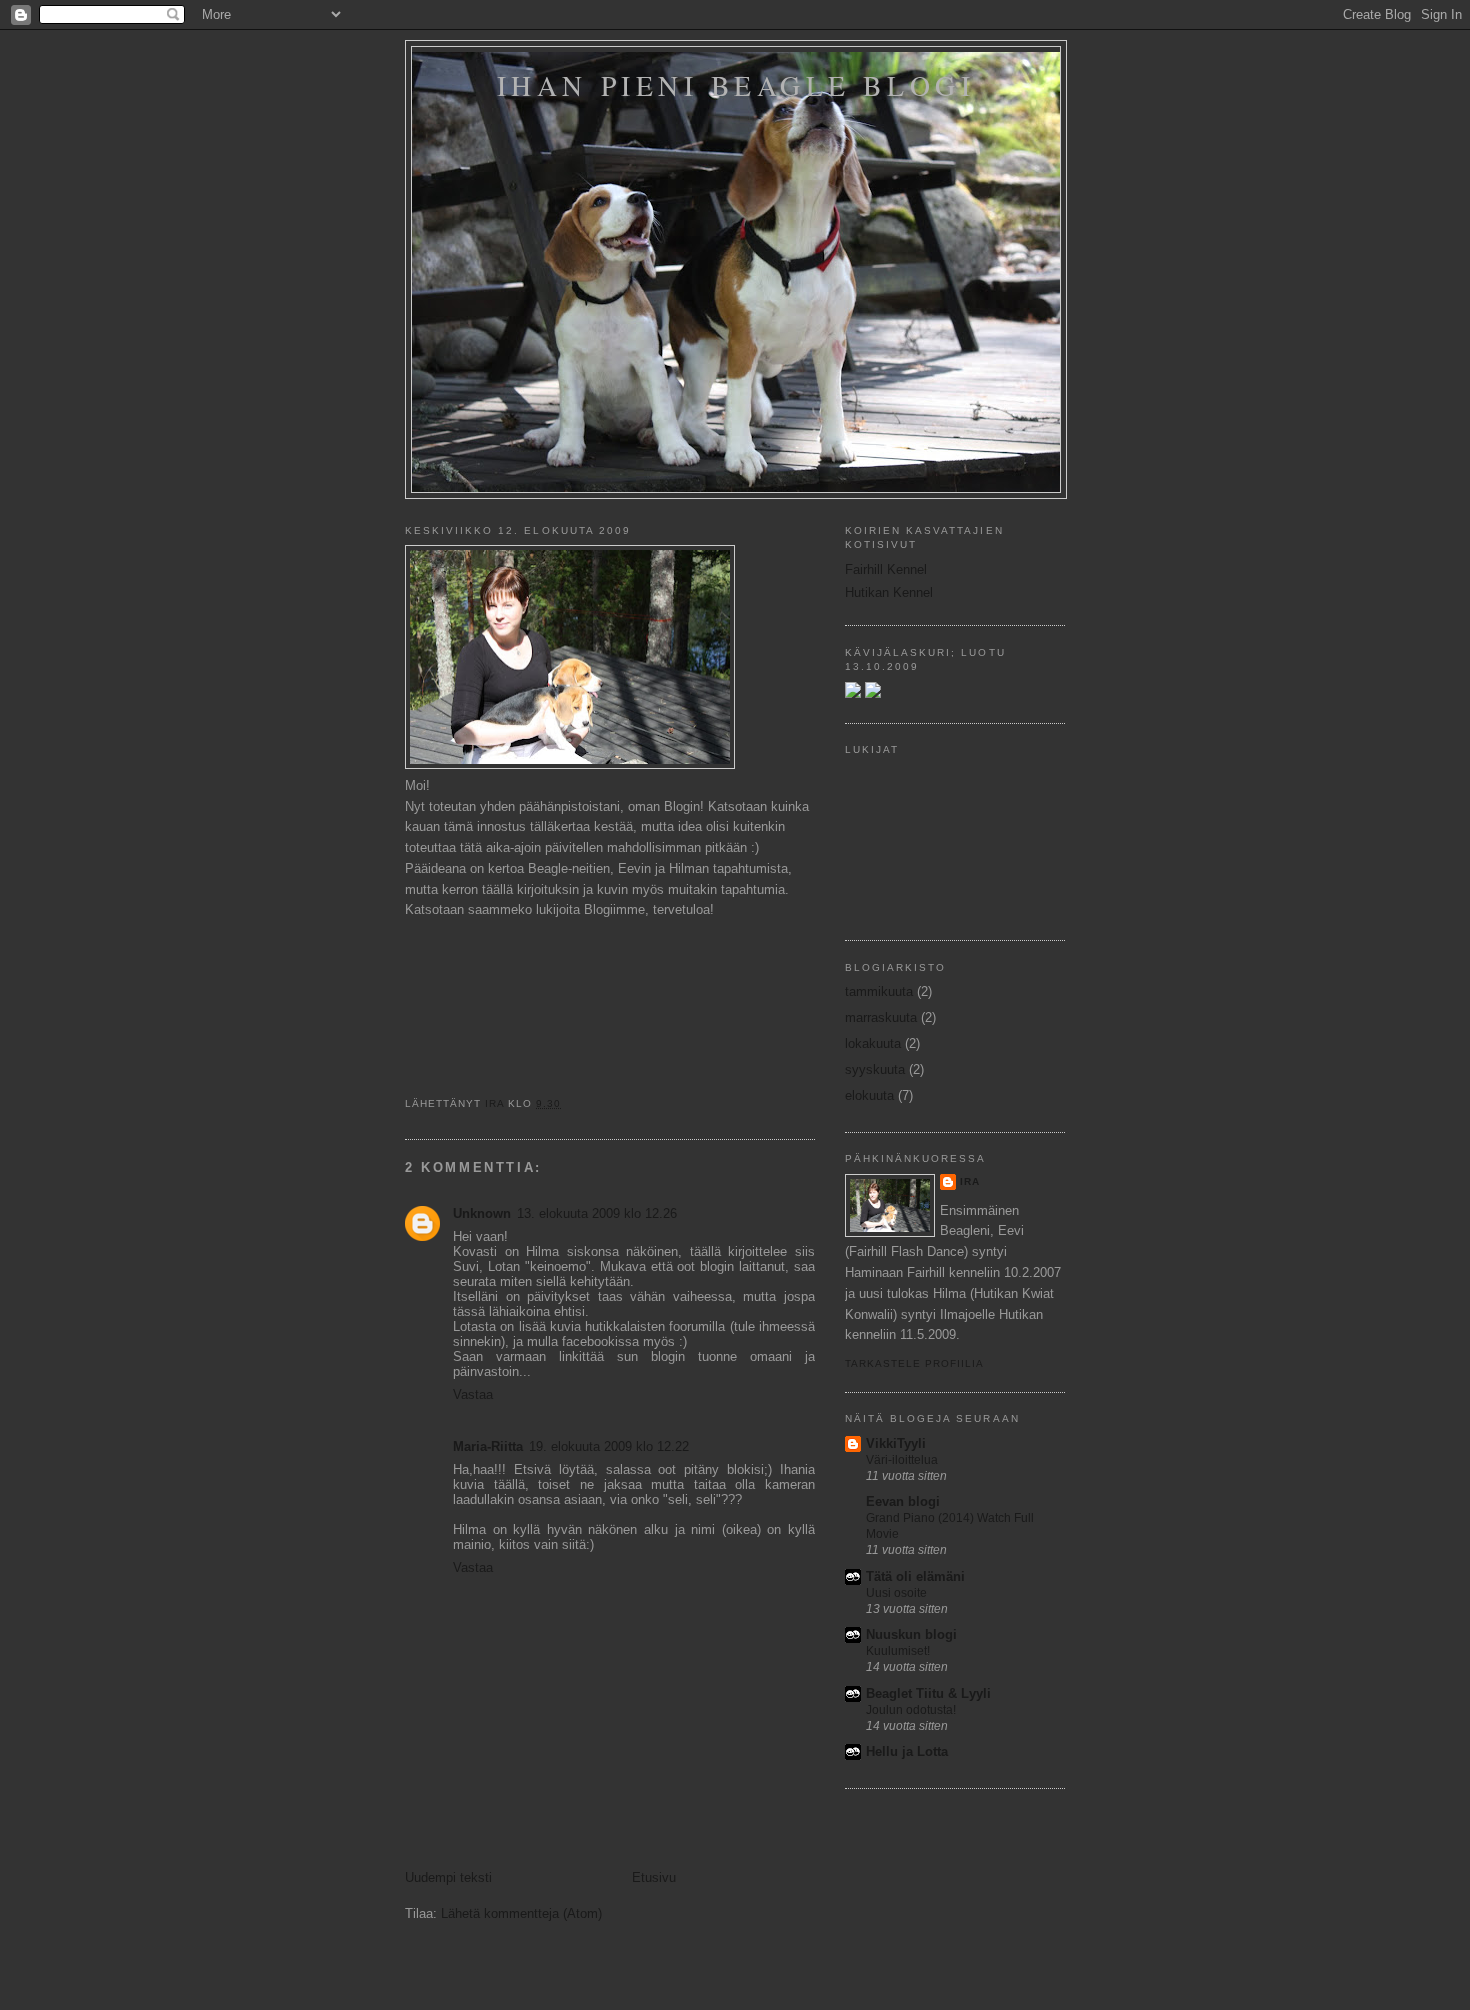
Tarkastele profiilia (914, 1363)
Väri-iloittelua (902, 1460)
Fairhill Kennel (886, 569)
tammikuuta (879, 991)
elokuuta (869, 1095)
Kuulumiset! (898, 1651)
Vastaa (473, 1394)
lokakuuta (873, 1043)
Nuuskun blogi (911, 1634)
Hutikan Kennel (889, 592)
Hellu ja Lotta (907, 1751)
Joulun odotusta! (911, 1710)
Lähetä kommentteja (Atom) (521, 1913)
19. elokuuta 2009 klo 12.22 (609, 1446)
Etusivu (654, 1877)
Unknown (482, 1213)
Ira (970, 1181)
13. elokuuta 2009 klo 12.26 (597, 1213)
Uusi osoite (896, 1593)
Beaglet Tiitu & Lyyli (928, 1693)
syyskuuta (875, 1069)
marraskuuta (881, 1017)
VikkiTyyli (896, 1443)
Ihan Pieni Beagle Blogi (736, 85)
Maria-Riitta (488, 1446)
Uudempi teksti (448, 1877)
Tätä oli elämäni (915, 1576)
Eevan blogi (903, 1501)
